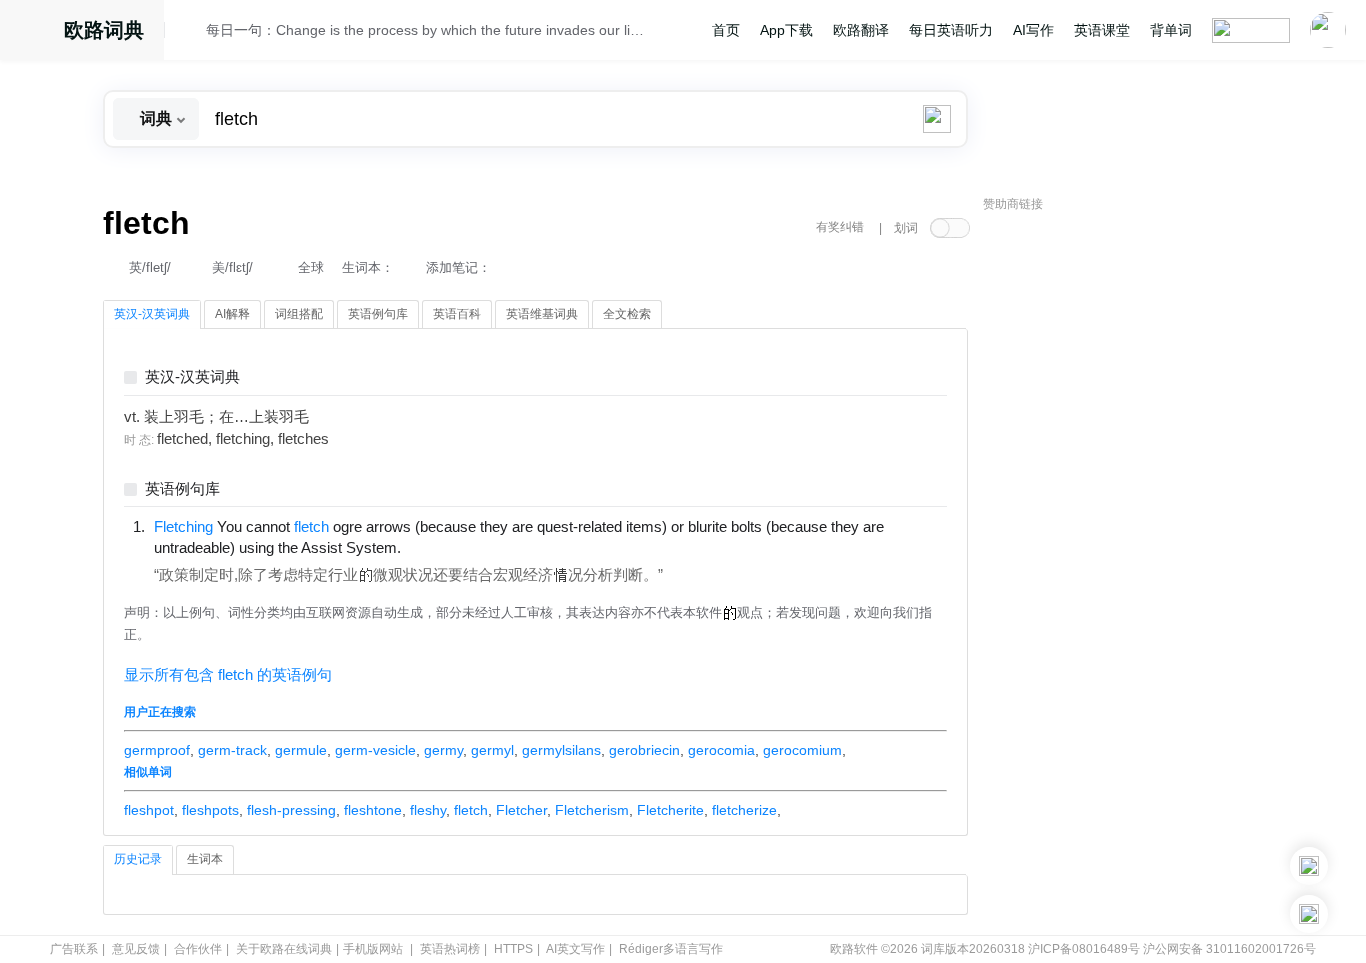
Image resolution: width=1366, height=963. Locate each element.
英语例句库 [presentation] (378, 314)
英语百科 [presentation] (457, 314)
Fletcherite (670, 810)
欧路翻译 (861, 30)
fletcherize (744, 810)
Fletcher (521, 810)
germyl (492, 750)
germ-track (232, 750)
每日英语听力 (951, 30)
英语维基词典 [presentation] (542, 314)
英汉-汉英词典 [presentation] (152, 314)
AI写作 (1033, 30)
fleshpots (210, 810)
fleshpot (149, 810)
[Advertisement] (1133, 525)
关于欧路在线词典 (284, 949)
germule (301, 750)
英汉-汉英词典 (192, 377)
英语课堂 (1102, 30)
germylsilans (561, 750)
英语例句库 (182, 489)
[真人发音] (435, 547)
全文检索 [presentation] (627, 314)
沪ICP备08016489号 (1084, 949)
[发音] (191, 33)
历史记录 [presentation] (138, 859)
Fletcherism (592, 810)
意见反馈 (136, 949)
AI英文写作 (575, 949)
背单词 (1171, 30)
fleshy (428, 810)
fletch (471, 810)
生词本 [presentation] (205, 859)
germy (443, 750)
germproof (157, 750)
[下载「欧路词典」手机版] (1309, 866)
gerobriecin (644, 750)
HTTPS (513, 949)
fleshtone (373, 810)
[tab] (152, 315)
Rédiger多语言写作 (671, 949)
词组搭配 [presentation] (299, 314)
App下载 (786, 30)
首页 (726, 30)
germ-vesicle (375, 750)
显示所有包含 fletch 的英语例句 (228, 675)
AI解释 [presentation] (232, 314)
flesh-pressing (291, 810)
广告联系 (74, 949)
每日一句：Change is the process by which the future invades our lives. (425, 30)
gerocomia (721, 750)
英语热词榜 (450, 949)
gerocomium (802, 750)
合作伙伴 (198, 949)
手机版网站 (373, 949)
